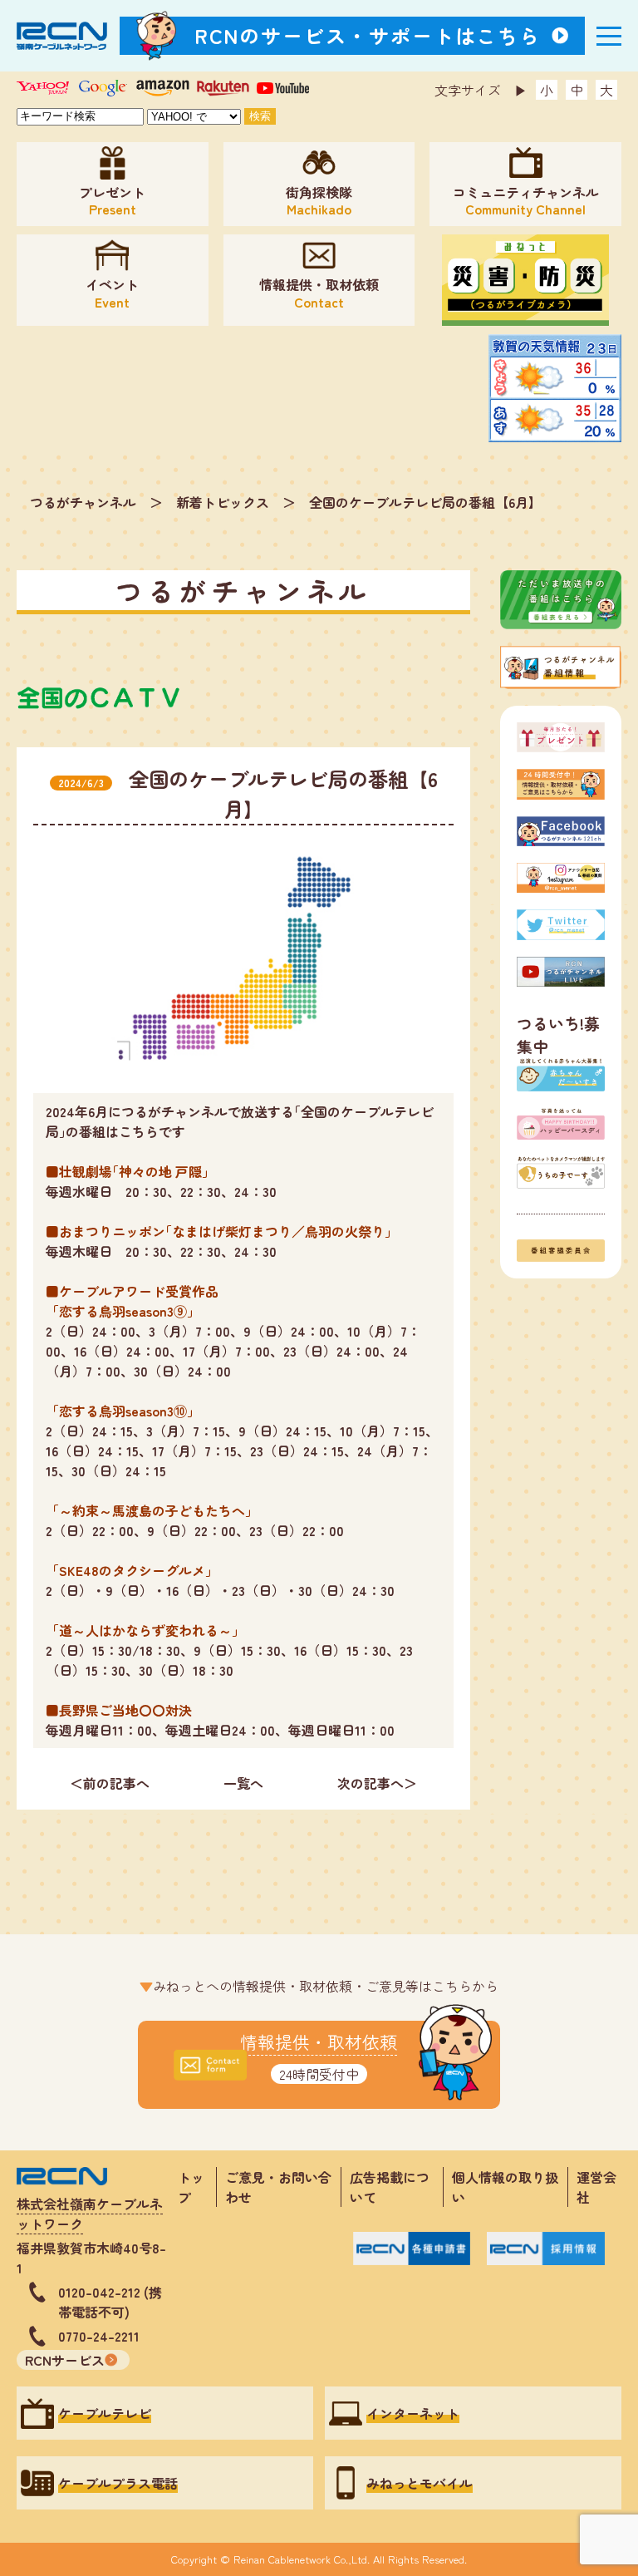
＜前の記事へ (110, 1783)
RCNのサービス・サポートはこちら (368, 35)
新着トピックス (223, 502)
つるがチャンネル (83, 502)
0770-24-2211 (99, 2336)
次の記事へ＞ (377, 1783)
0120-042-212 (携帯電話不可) (110, 2302)
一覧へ (243, 1783)
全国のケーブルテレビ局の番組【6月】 (425, 502)
